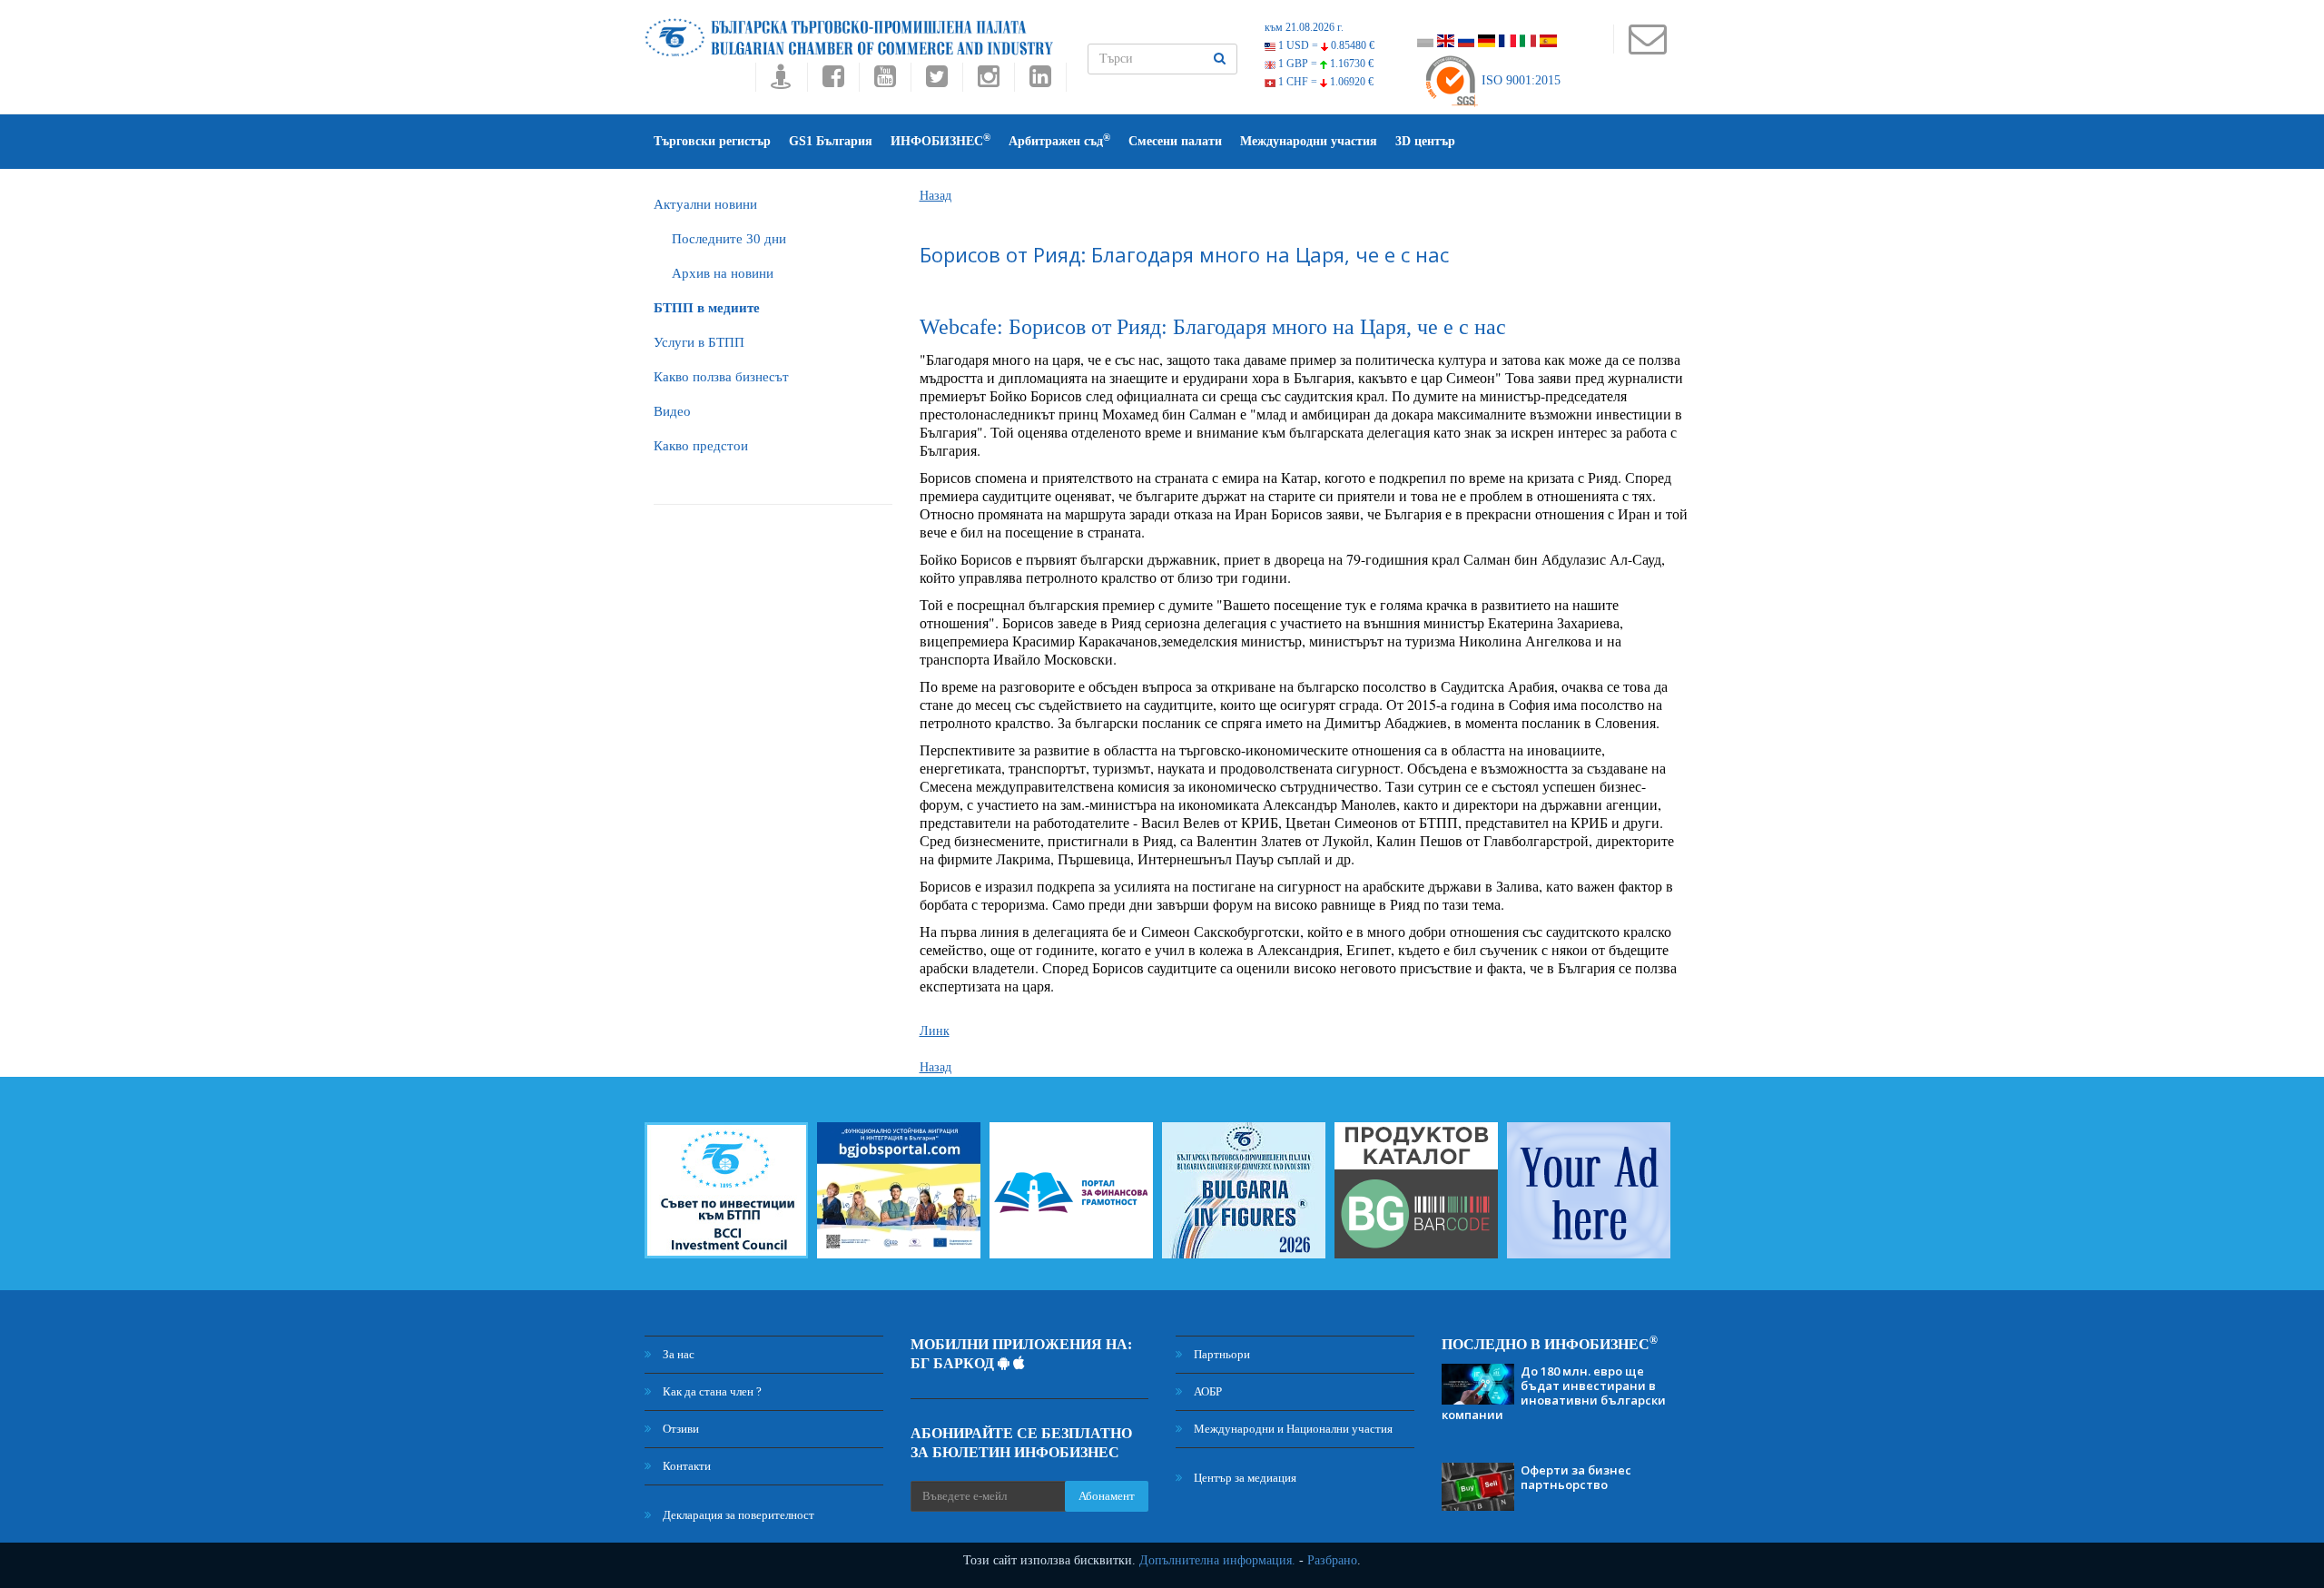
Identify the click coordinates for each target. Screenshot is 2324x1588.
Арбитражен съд (1059, 140)
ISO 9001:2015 (1519, 80)
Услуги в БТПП (699, 342)
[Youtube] (885, 81)
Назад (936, 196)
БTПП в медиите (707, 308)
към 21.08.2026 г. (1304, 27)
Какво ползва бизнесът (721, 377)
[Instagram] (988, 81)
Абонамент (1107, 1496)
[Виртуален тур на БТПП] (781, 81)
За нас (677, 1354)
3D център (1425, 141)
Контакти (685, 1466)
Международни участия (1309, 141)
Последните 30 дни (729, 239)
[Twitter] (936, 81)
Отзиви (679, 1429)
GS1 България (831, 141)
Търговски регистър (712, 141)
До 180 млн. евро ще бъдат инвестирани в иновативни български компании (1554, 1393)
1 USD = (1325, 45)
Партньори (1221, 1354)
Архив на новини (723, 273)
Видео (672, 411)
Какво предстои (701, 446)
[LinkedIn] (1040, 81)
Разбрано (1332, 1560)
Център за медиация (1244, 1478)
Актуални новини (705, 204)
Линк (935, 1031)
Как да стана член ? (711, 1391)
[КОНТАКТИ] (1647, 48)
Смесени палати (1175, 141)
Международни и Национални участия (1292, 1429)
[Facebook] (833, 81)
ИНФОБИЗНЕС (940, 140)
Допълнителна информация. (1217, 1560)
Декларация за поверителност (737, 1515)
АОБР (1206, 1391)
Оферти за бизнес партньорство (1576, 1477)
